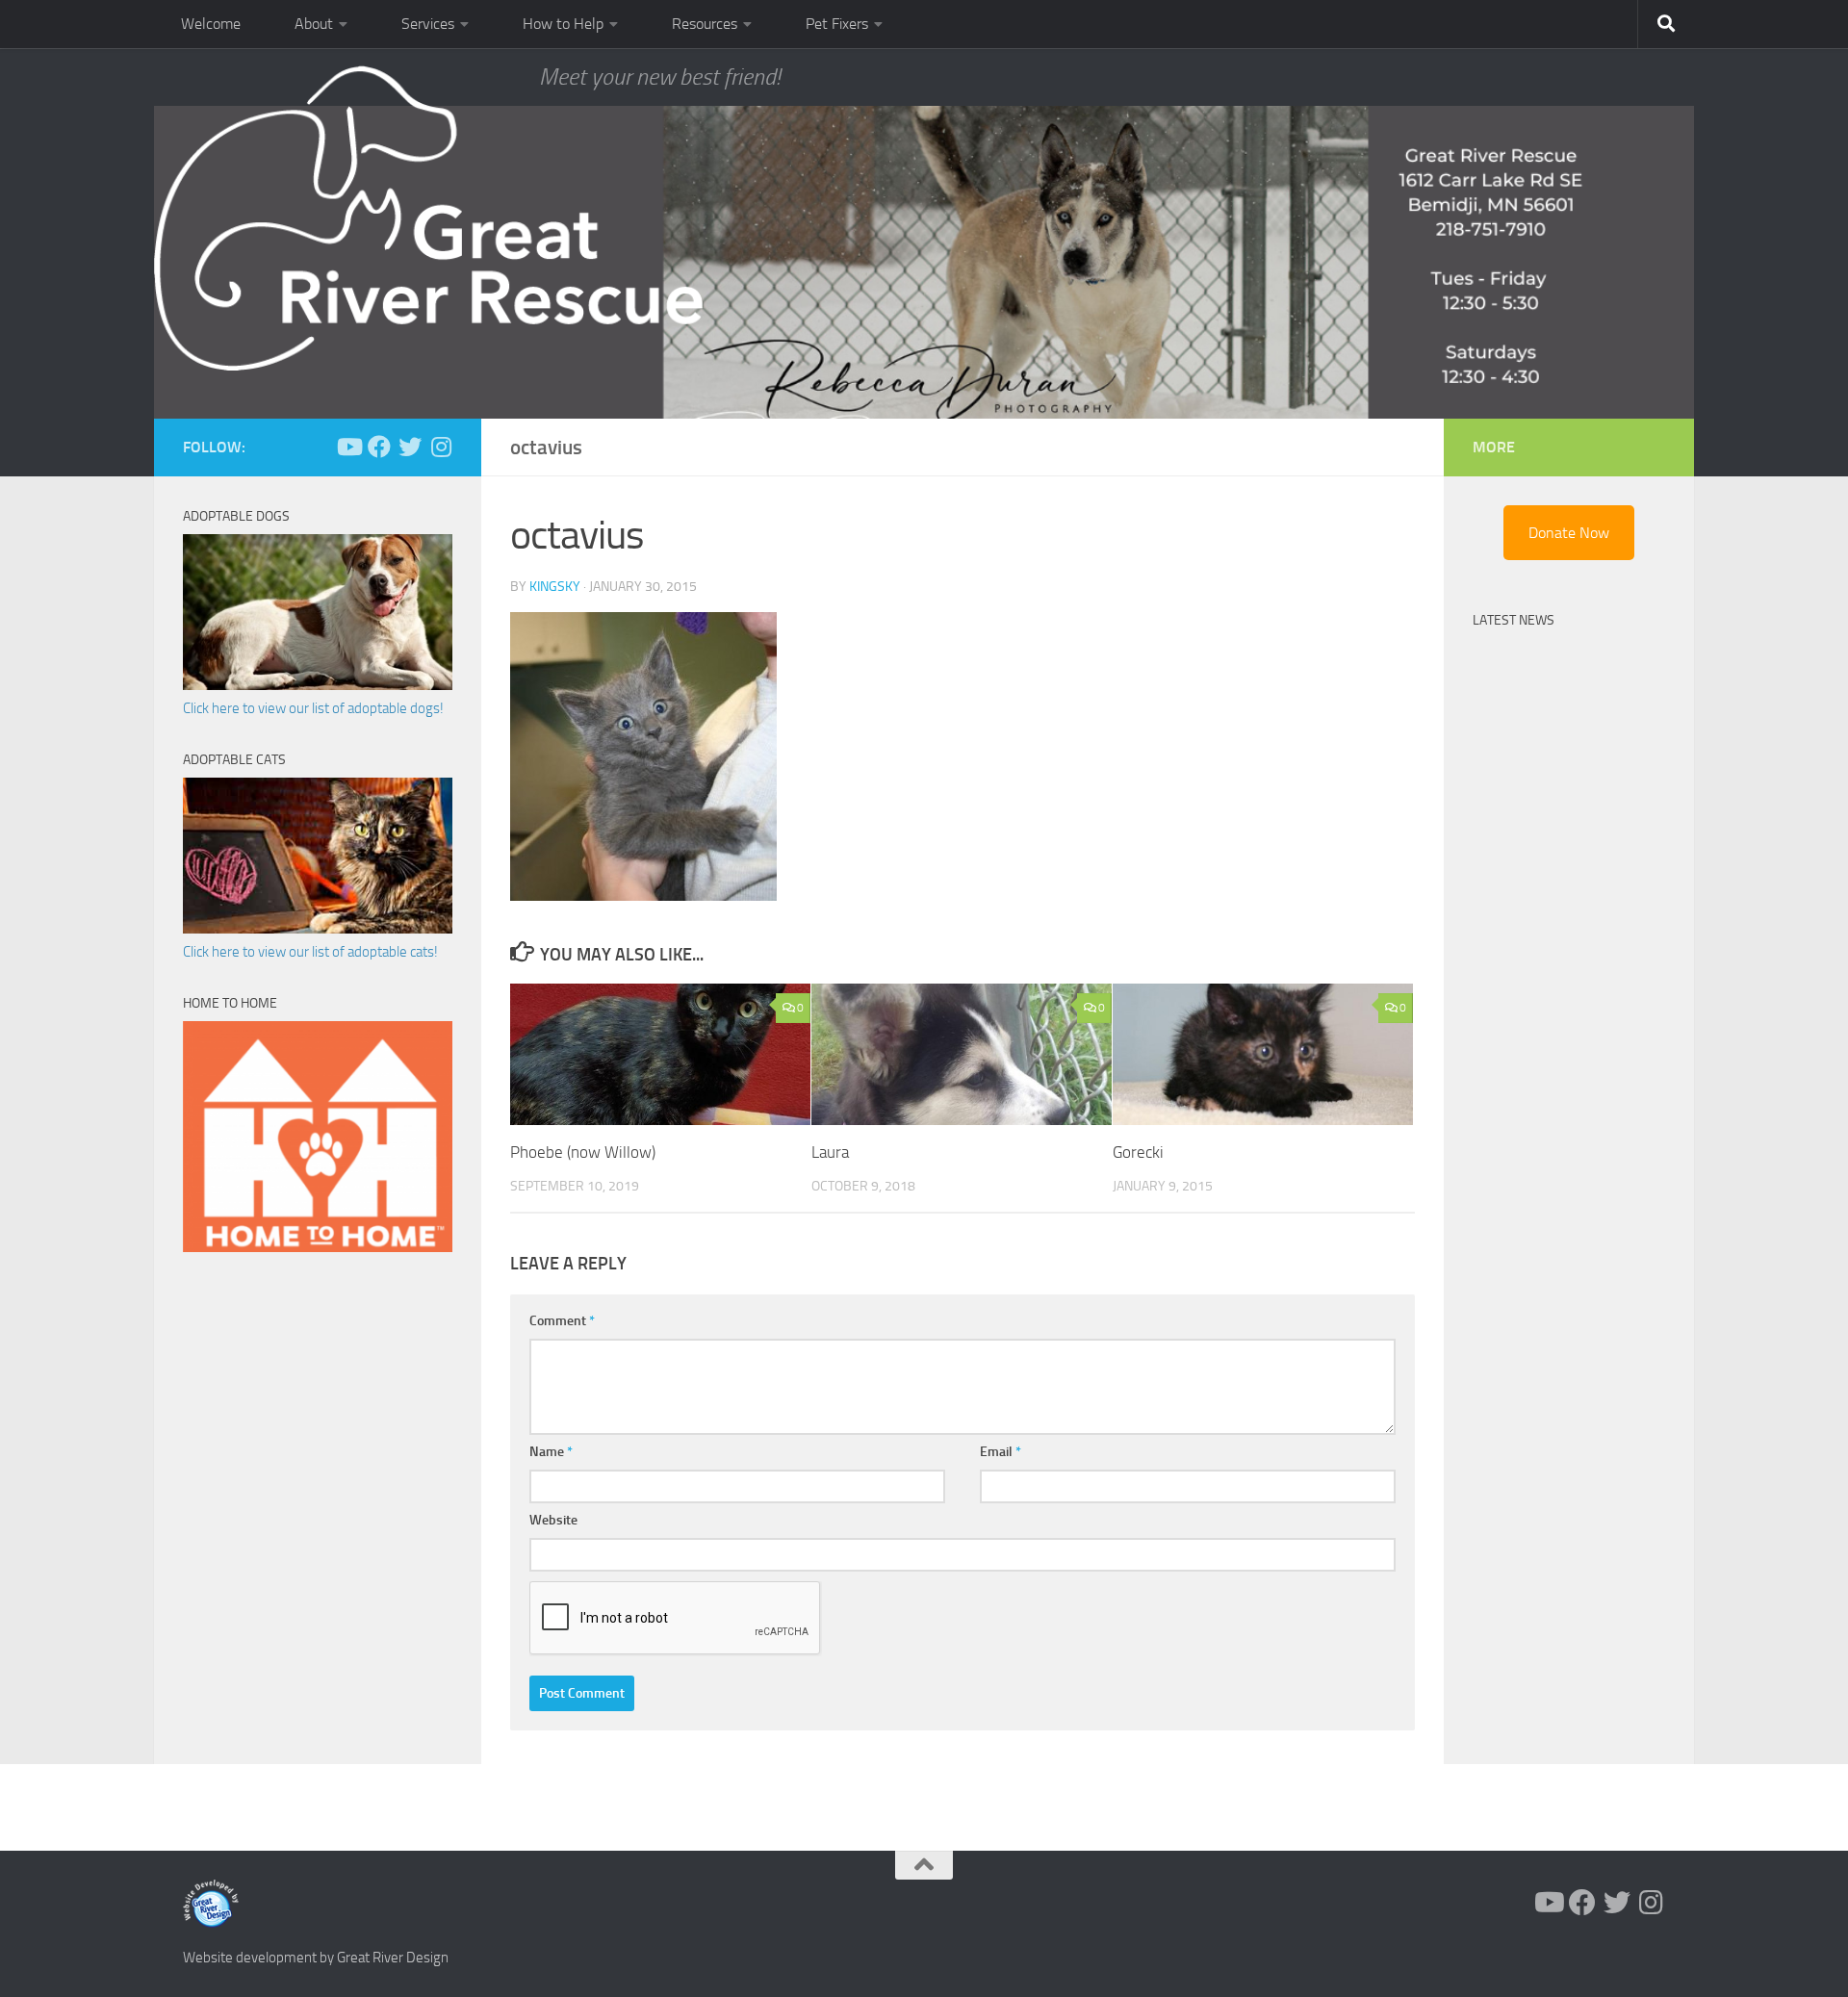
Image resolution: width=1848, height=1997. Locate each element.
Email (1001, 1452)
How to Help (563, 24)
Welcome (211, 24)
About (314, 24)
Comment (562, 1321)
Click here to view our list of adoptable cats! (310, 952)
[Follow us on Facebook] (379, 447)
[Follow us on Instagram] (441, 447)
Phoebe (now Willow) (583, 1152)
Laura (830, 1152)
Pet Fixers (837, 24)
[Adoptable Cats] (318, 929)
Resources (705, 24)
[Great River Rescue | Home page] (428, 218)
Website (553, 1520)
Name (551, 1452)
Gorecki (1138, 1152)
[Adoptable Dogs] (318, 685)
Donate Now (1569, 533)
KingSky (555, 587)
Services (428, 24)
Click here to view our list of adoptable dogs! (313, 708)
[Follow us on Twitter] (410, 447)
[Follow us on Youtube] (348, 447)
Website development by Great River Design (316, 1958)
